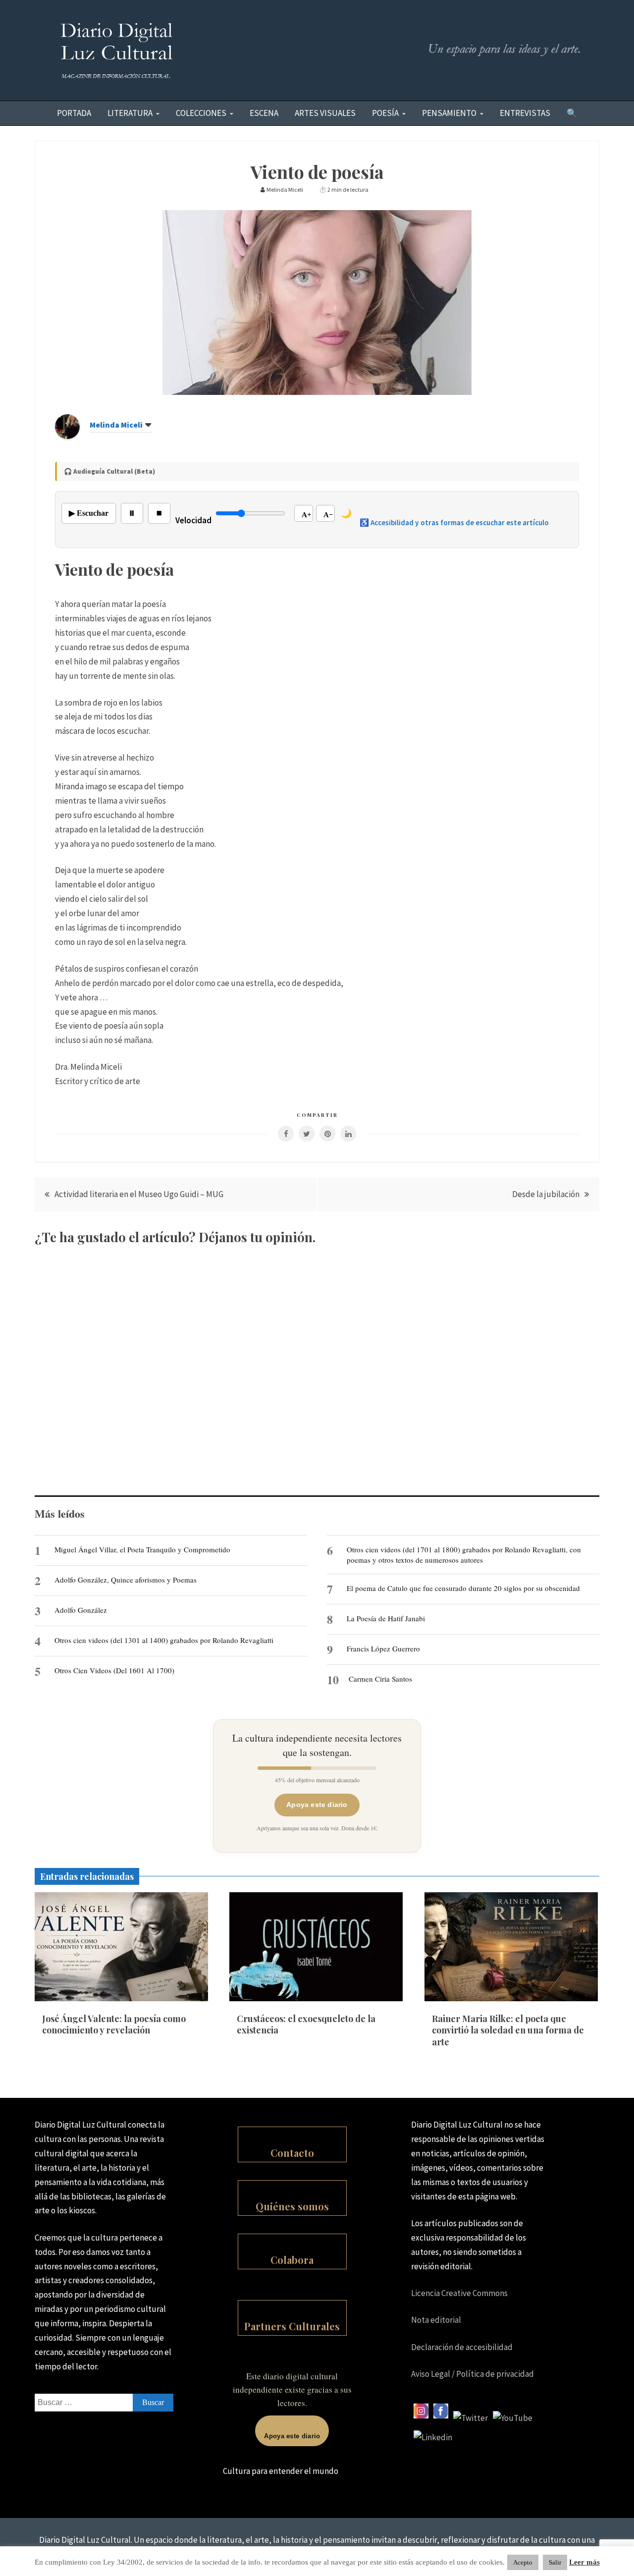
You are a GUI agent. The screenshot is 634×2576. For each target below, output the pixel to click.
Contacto (292, 2153)
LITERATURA (130, 113)
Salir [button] (555, 2562)
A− (328, 515)
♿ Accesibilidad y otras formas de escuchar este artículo (454, 522)
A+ (307, 515)
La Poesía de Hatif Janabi (386, 1618)
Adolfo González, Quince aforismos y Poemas (126, 1580)
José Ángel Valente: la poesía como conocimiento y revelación (114, 2024)
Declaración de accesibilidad (462, 2347)
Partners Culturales (292, 2326)
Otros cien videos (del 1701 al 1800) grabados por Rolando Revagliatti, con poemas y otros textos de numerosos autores (464, 1554)
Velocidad (193, 520)
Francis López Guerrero (383, 1648)
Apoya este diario (317, 1805)
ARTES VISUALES (325, 113)
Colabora (292, 2260)
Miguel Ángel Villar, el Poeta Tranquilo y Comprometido (142, 1549)
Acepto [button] (523, 2562)
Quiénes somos (292, 2206)
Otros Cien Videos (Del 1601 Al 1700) (114, 1670)
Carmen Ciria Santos (380, 1679)
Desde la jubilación (546, 1194)
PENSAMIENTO (449, 113)
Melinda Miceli (116, 425)
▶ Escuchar (89, 513)
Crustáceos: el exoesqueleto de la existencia (306, 2024)
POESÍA (385, 113)
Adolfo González (81, 1610)
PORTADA (74, 113)
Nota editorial (436, 2320)
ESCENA (264, 113)
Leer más (584, 2562)
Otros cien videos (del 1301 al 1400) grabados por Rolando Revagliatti (164, 1640)
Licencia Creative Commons (459, 2293)
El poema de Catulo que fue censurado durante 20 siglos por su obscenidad (463, 1588)
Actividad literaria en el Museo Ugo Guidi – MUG (139, 1194)
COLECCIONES (201, 113)
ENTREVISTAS (525, 113)
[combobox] (104, 2403)
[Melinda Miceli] (67, 436)
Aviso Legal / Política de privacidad (473, 2374)
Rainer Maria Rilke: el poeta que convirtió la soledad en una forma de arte (508, 2030)
